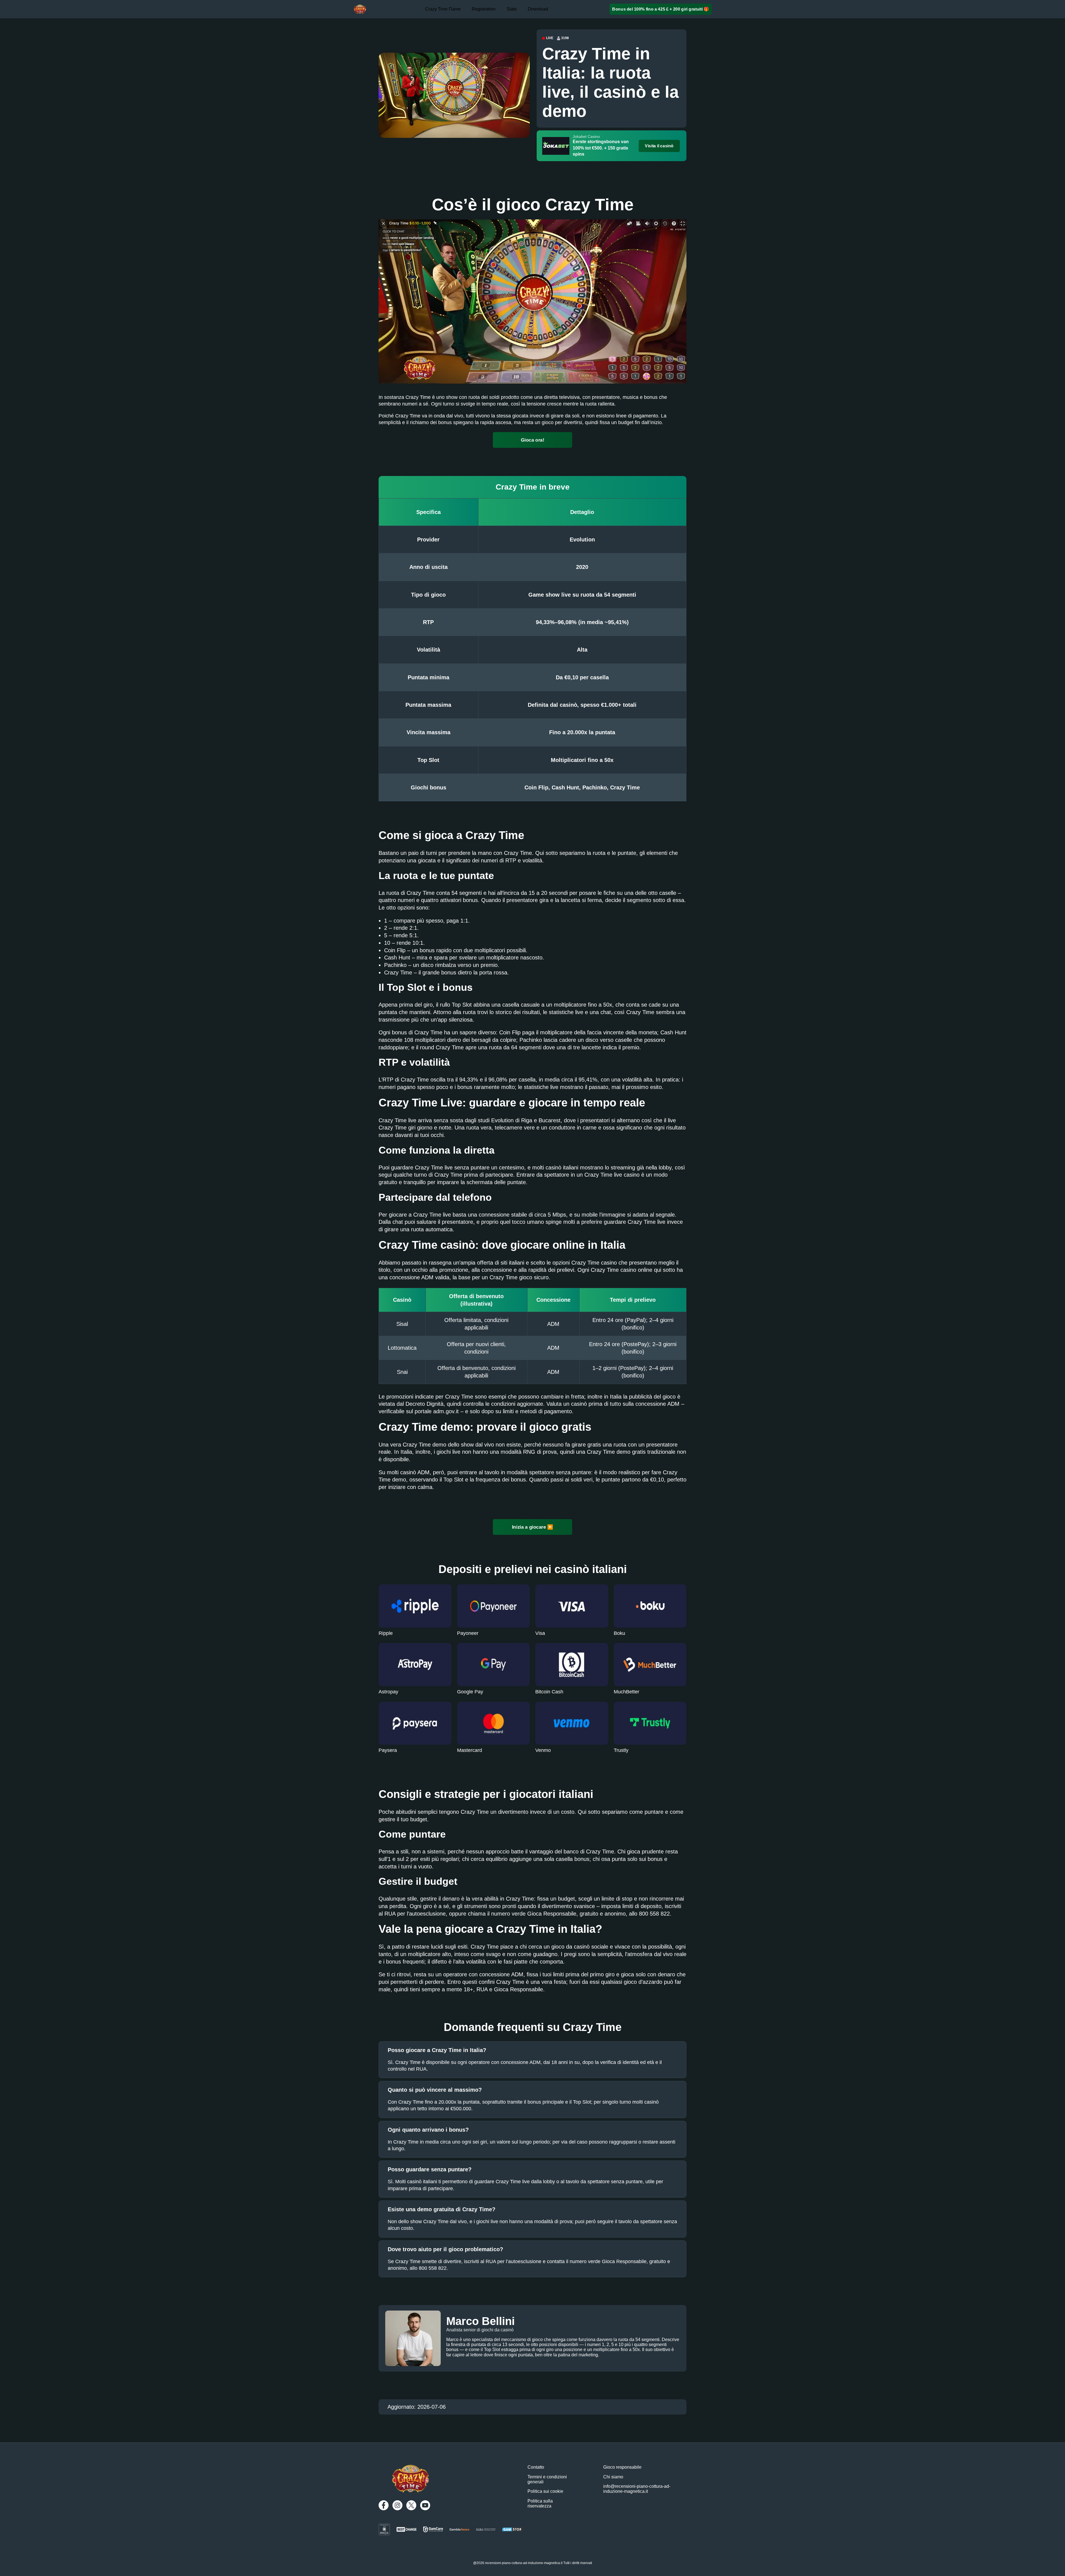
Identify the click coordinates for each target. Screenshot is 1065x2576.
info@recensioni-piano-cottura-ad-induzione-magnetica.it (637, 2489)
